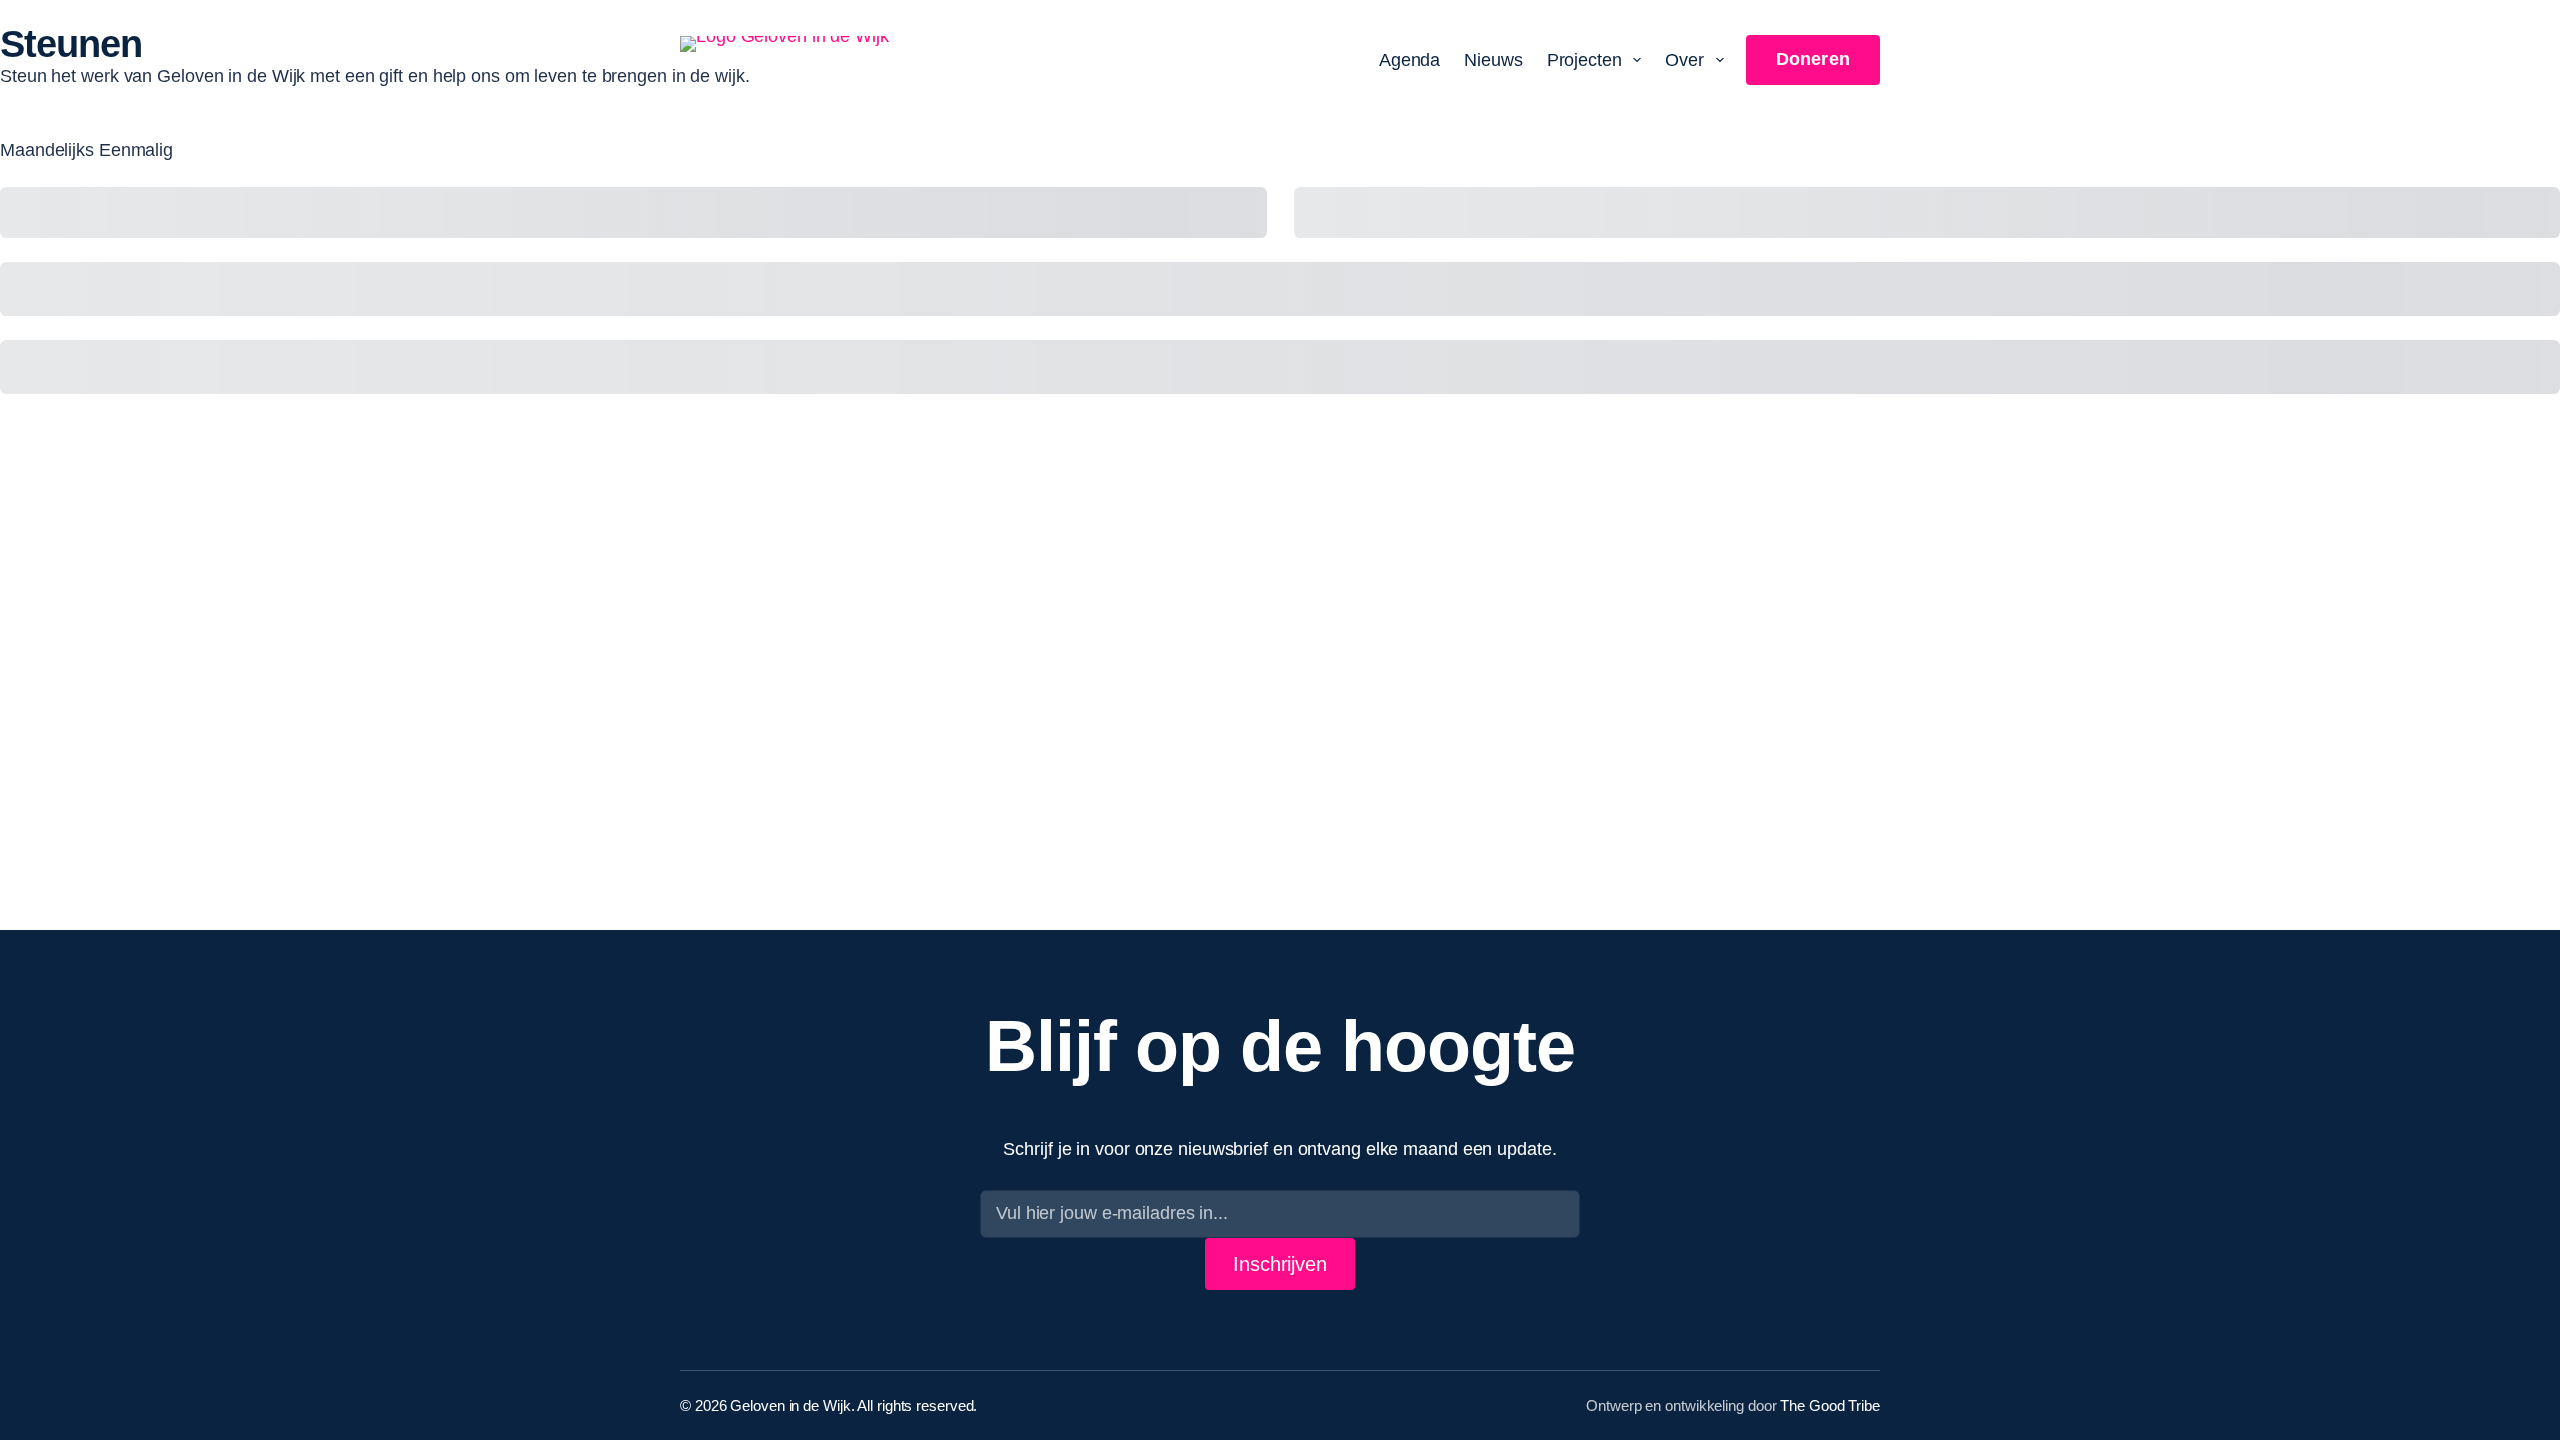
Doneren (1813, 59)
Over (1684, 60)
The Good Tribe (1830, 1405)
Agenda (1409, 60)
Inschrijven (1280, 1264)
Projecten (1584, 60)
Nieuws (1493, 60)
